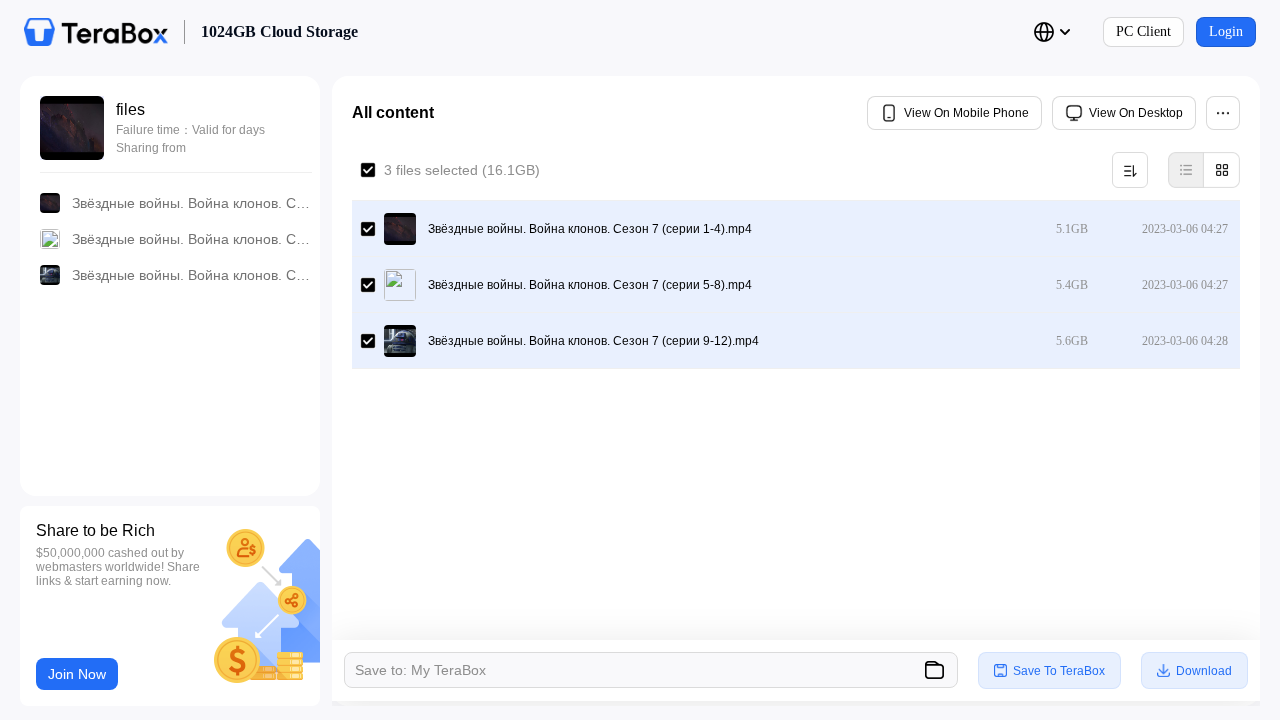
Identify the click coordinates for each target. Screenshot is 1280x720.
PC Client (1143, 31)
